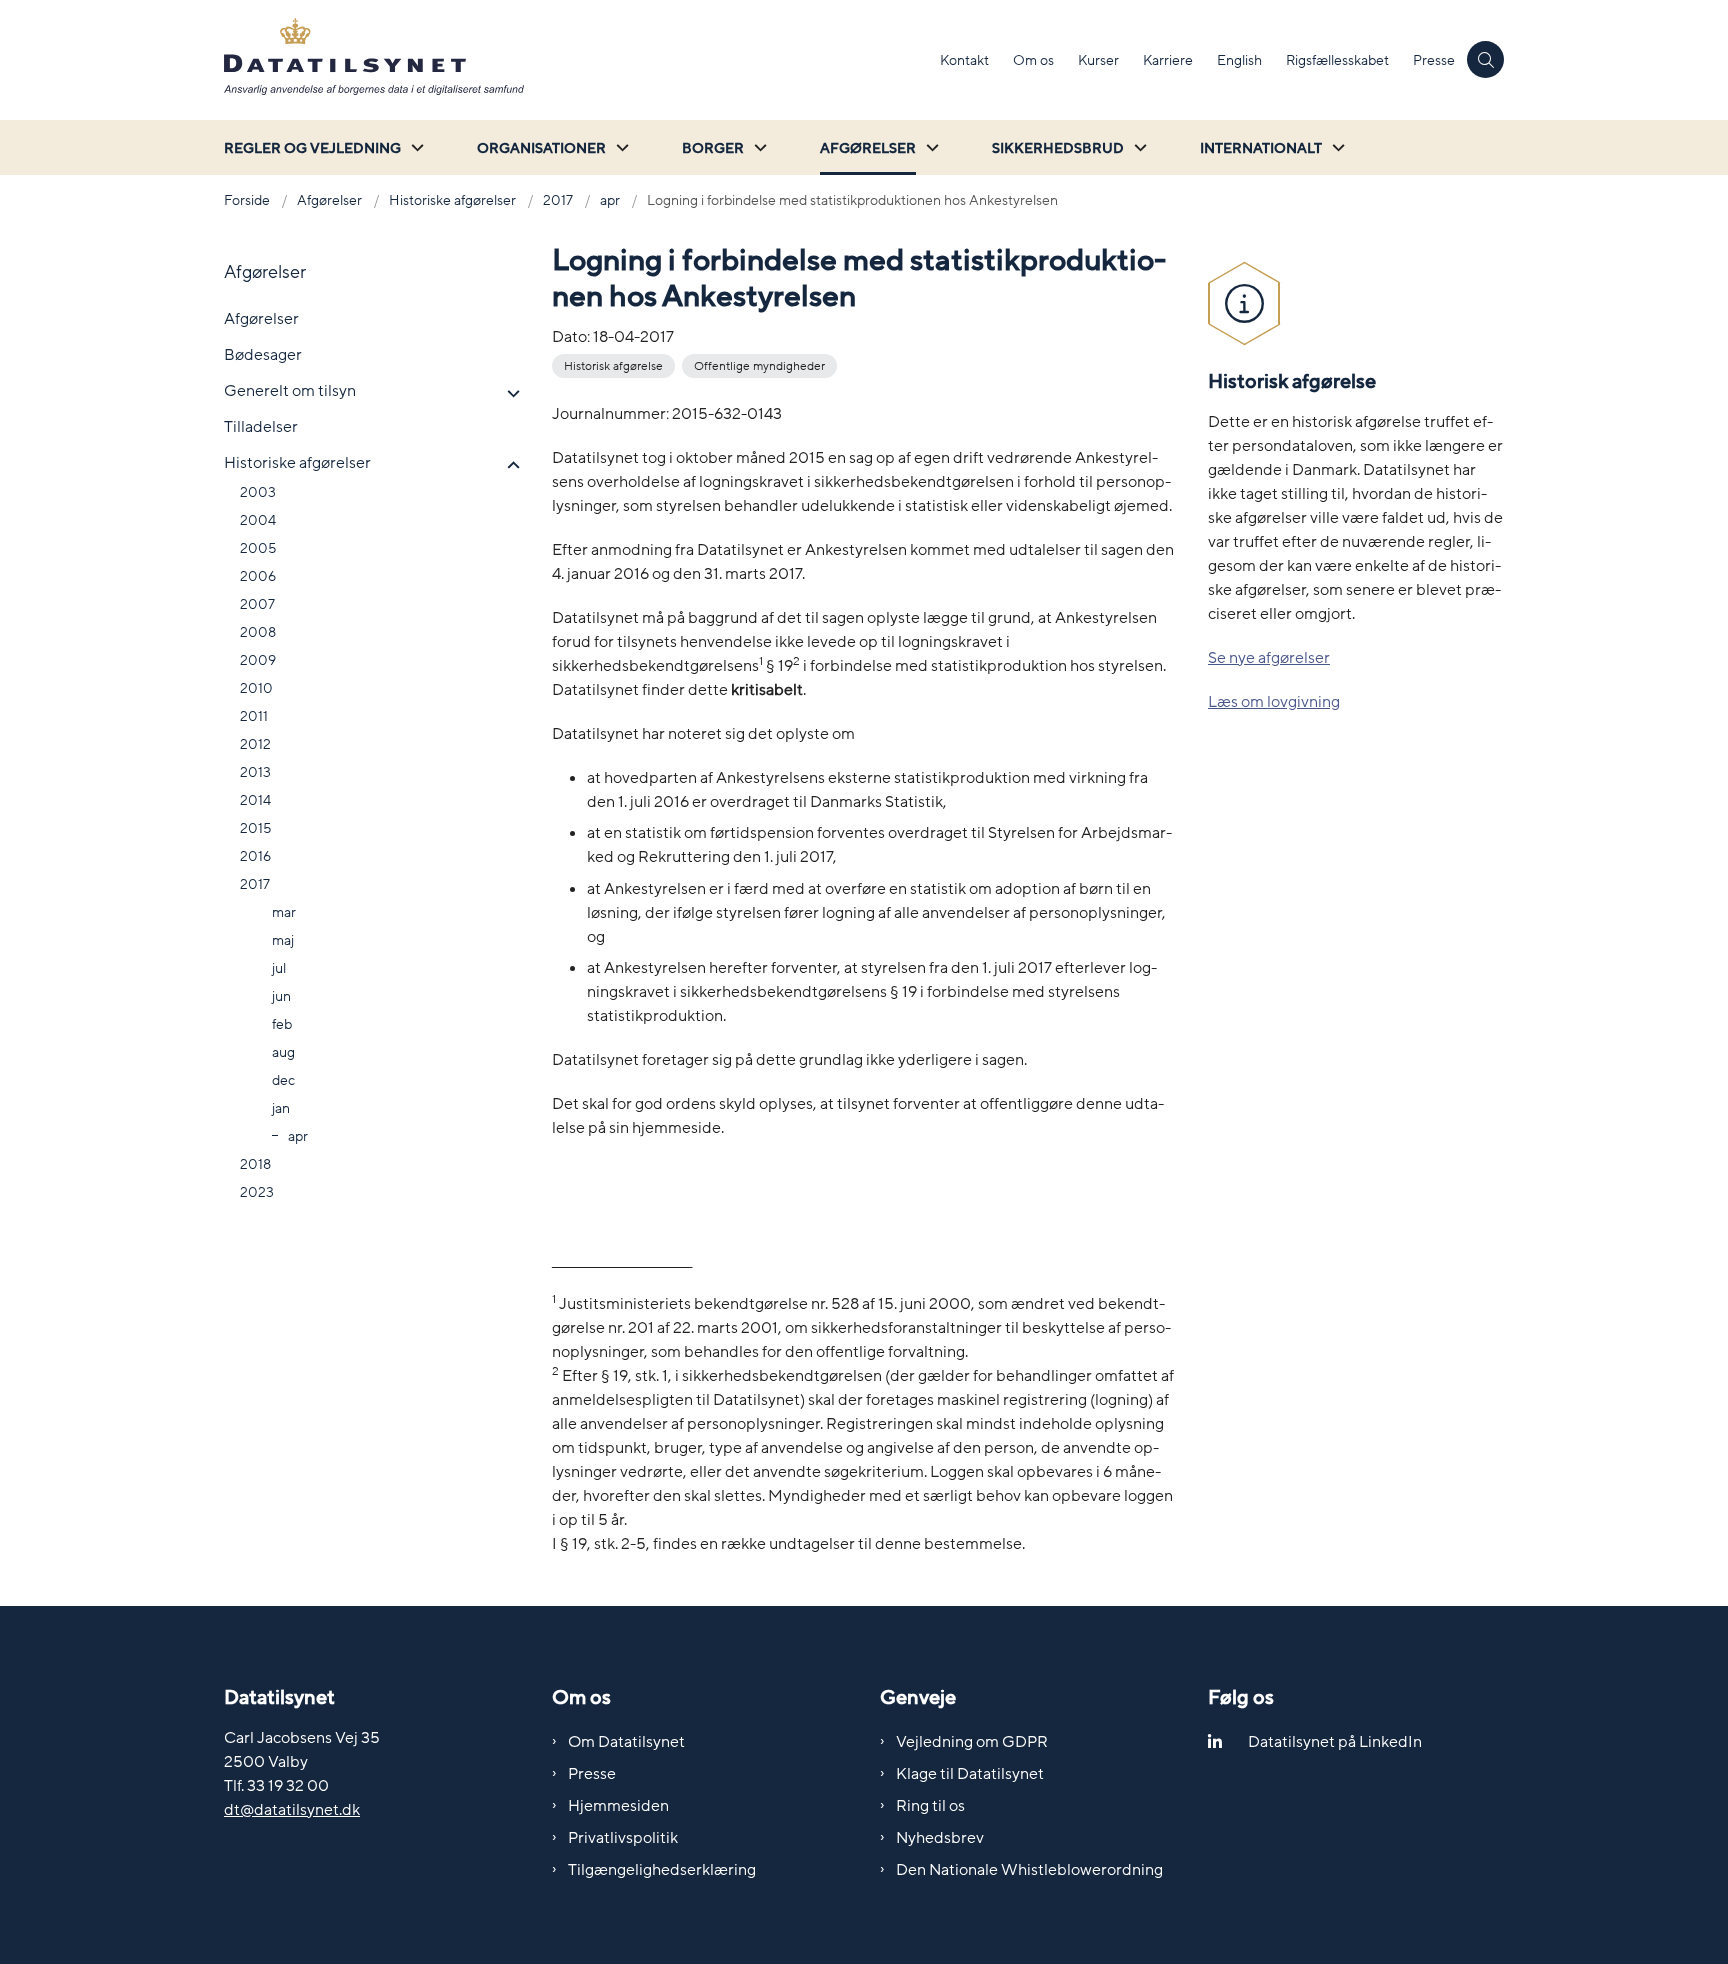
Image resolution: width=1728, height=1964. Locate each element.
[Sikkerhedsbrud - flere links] (1138, 147)
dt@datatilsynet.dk (292, 1810)
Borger (713, 148)
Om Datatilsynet (626, 1742)
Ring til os (930, 1806)
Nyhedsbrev (940, 1838)
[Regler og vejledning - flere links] (415, 147)
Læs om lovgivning (1274, 702)
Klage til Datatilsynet (970, 1774)
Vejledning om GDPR (972, 1742)
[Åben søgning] (1485, 59)
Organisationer (541, 148)
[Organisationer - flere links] (620, 147)
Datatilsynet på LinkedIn (1335, 1742)
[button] (508, 394)
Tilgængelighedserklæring (662, 1870)
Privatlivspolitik (623, 1838)
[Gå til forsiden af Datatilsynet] (576, 60)
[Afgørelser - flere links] (930, 147)
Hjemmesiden (618, 1806)
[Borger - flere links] (758, 147)
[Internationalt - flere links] (1336, 147)
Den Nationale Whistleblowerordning (1029, 1870)
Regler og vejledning (312, 148)
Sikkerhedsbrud (1058, 148)
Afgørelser (868, 148)
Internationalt (1261, 148)
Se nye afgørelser (1269, 658)
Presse (592, 1774)
